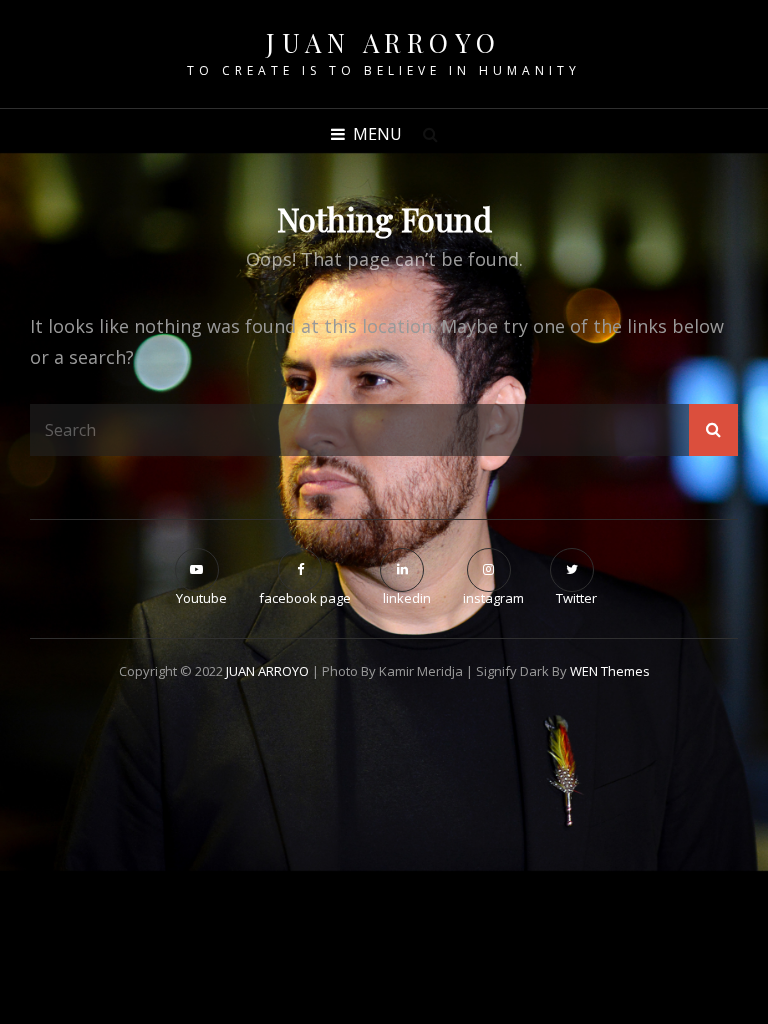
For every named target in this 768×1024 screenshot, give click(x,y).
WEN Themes (610, 671)
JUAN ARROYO (384, 42)
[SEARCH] (430, 134)
